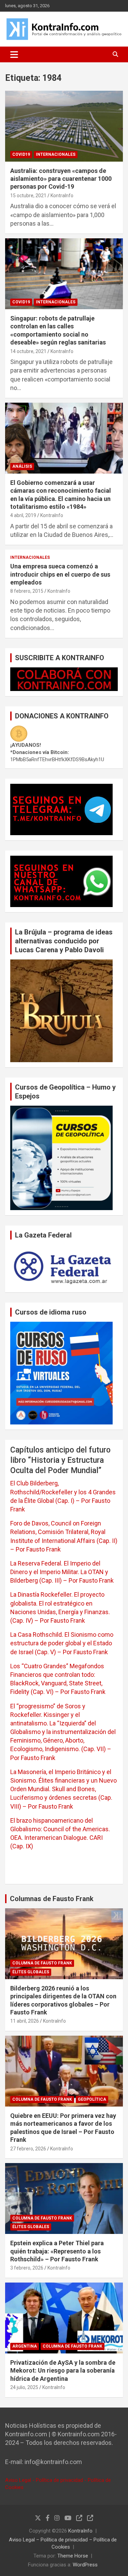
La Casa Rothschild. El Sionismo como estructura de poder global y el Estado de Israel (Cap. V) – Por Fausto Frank (62, 1643)
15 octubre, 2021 (28, 196)
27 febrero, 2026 (28, 2149)
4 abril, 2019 (23, 515)
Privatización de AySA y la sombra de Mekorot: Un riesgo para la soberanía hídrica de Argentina (63, 2371)
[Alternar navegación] (14, 54)
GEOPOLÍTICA (92, 2099)
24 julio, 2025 (24, 2387)
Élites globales (31, 1972)
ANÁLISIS (22, 466)
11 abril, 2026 (25, 2021)
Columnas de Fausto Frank (52, 1899)
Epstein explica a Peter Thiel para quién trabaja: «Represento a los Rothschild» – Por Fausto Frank (57, 2251)
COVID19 (21, 154)
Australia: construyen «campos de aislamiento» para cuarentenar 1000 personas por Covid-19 (61, 179)
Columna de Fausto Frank (42, 1963)
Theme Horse (73, 2556)
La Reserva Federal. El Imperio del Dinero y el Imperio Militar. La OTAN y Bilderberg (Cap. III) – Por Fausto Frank (62, 1572)
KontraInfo (62, 196)
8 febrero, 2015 (27, 591)
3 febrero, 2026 (27, 2268)
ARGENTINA (25, 2346)
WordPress (85, 2565)
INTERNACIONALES (56, 154)
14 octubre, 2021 (28, 351)
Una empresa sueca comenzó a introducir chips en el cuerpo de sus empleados (60, 574)
